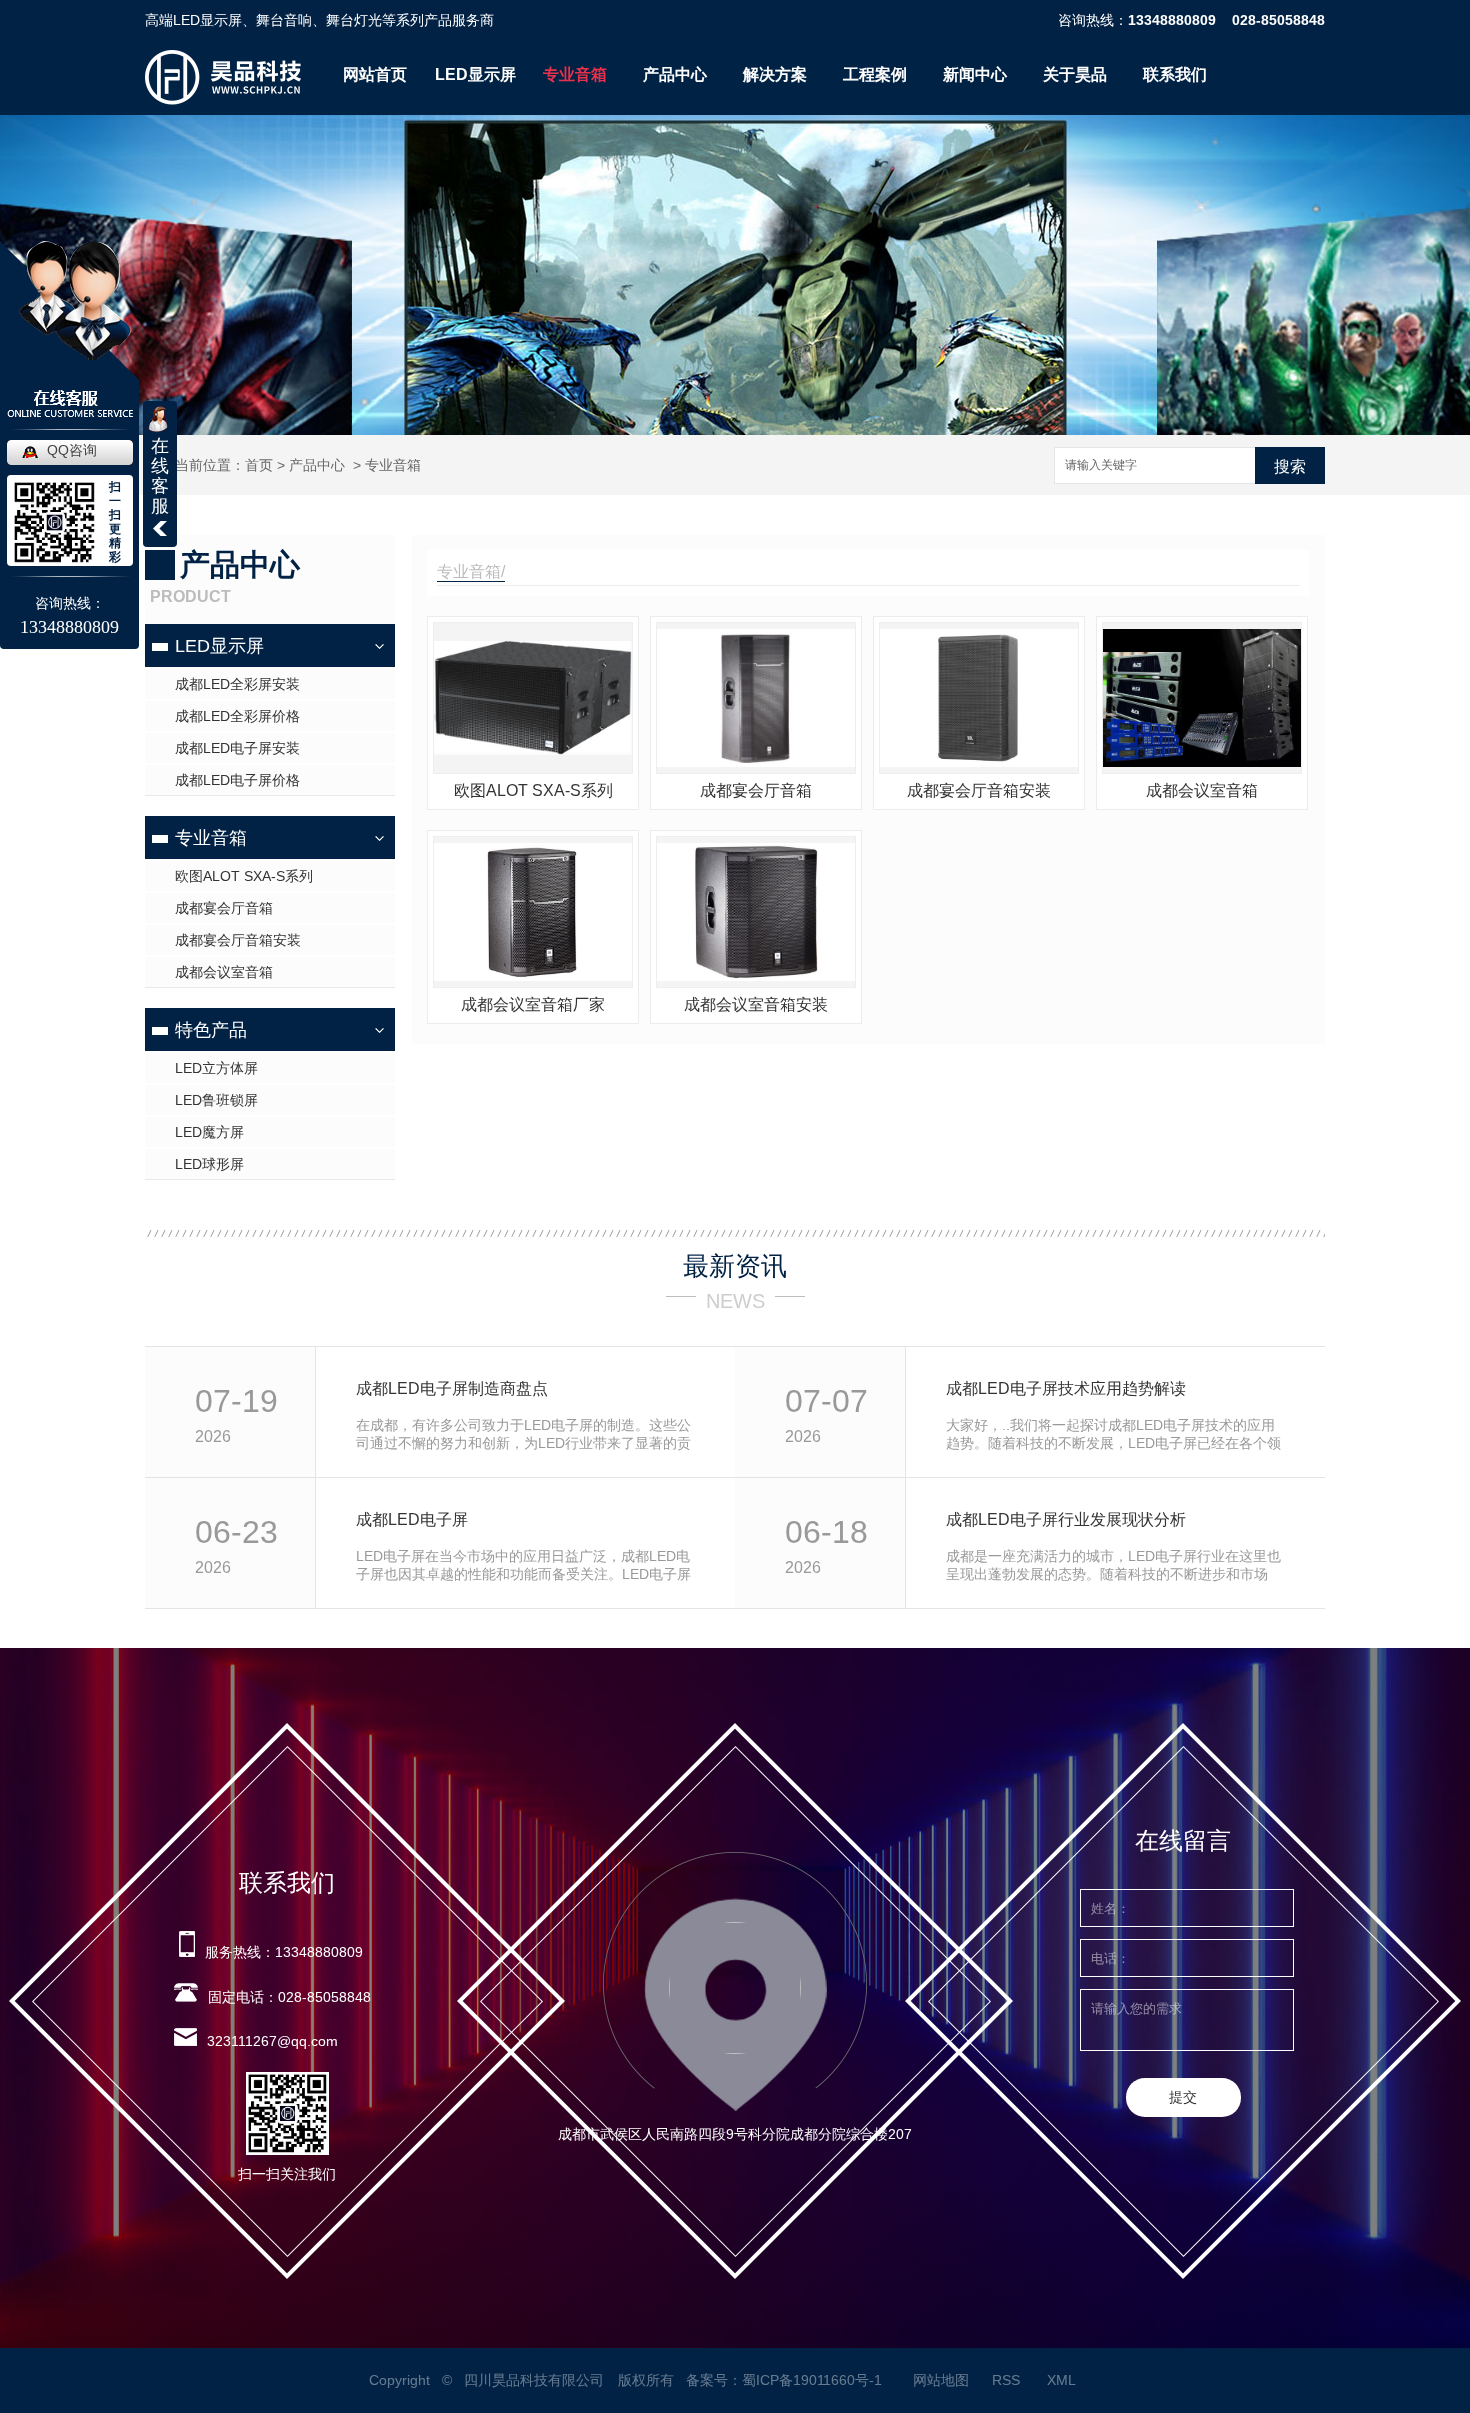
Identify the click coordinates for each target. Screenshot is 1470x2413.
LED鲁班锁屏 (216, 1100)
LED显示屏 (475, 74)
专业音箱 (575, 74)
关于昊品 (1075, 74)
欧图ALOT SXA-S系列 (244, 876)
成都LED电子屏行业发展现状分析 (1066, 1519)
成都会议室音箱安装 (756, 1004)
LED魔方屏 (209, 1132)
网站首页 (375, 74)
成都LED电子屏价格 (237, 780)
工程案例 (875, 74)
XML (1063, 2380)
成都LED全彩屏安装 (237, 684)
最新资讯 (735, 1266)
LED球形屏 (209, 1164)
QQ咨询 (72, 450)
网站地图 (941, 2380)
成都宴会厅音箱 (224, 908)
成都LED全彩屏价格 (237, 716)
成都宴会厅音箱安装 (238, 940)
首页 (259, 465)
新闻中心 (975, 74)
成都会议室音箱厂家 (533, 1004)
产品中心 (675, 74)
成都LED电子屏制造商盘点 (452, 1388)
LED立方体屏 (216, 1068)
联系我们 (1175, 74)
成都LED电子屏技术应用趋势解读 (1066, 1388)
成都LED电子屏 (412, 1519)
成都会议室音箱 (224, 972)
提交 (1183, 2097)
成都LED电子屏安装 (237, 748)
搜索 (1290, 466)
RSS (1008, 2380)
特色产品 (211, 1030)
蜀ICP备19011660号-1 (812, 2380)
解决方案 (775, 74)
